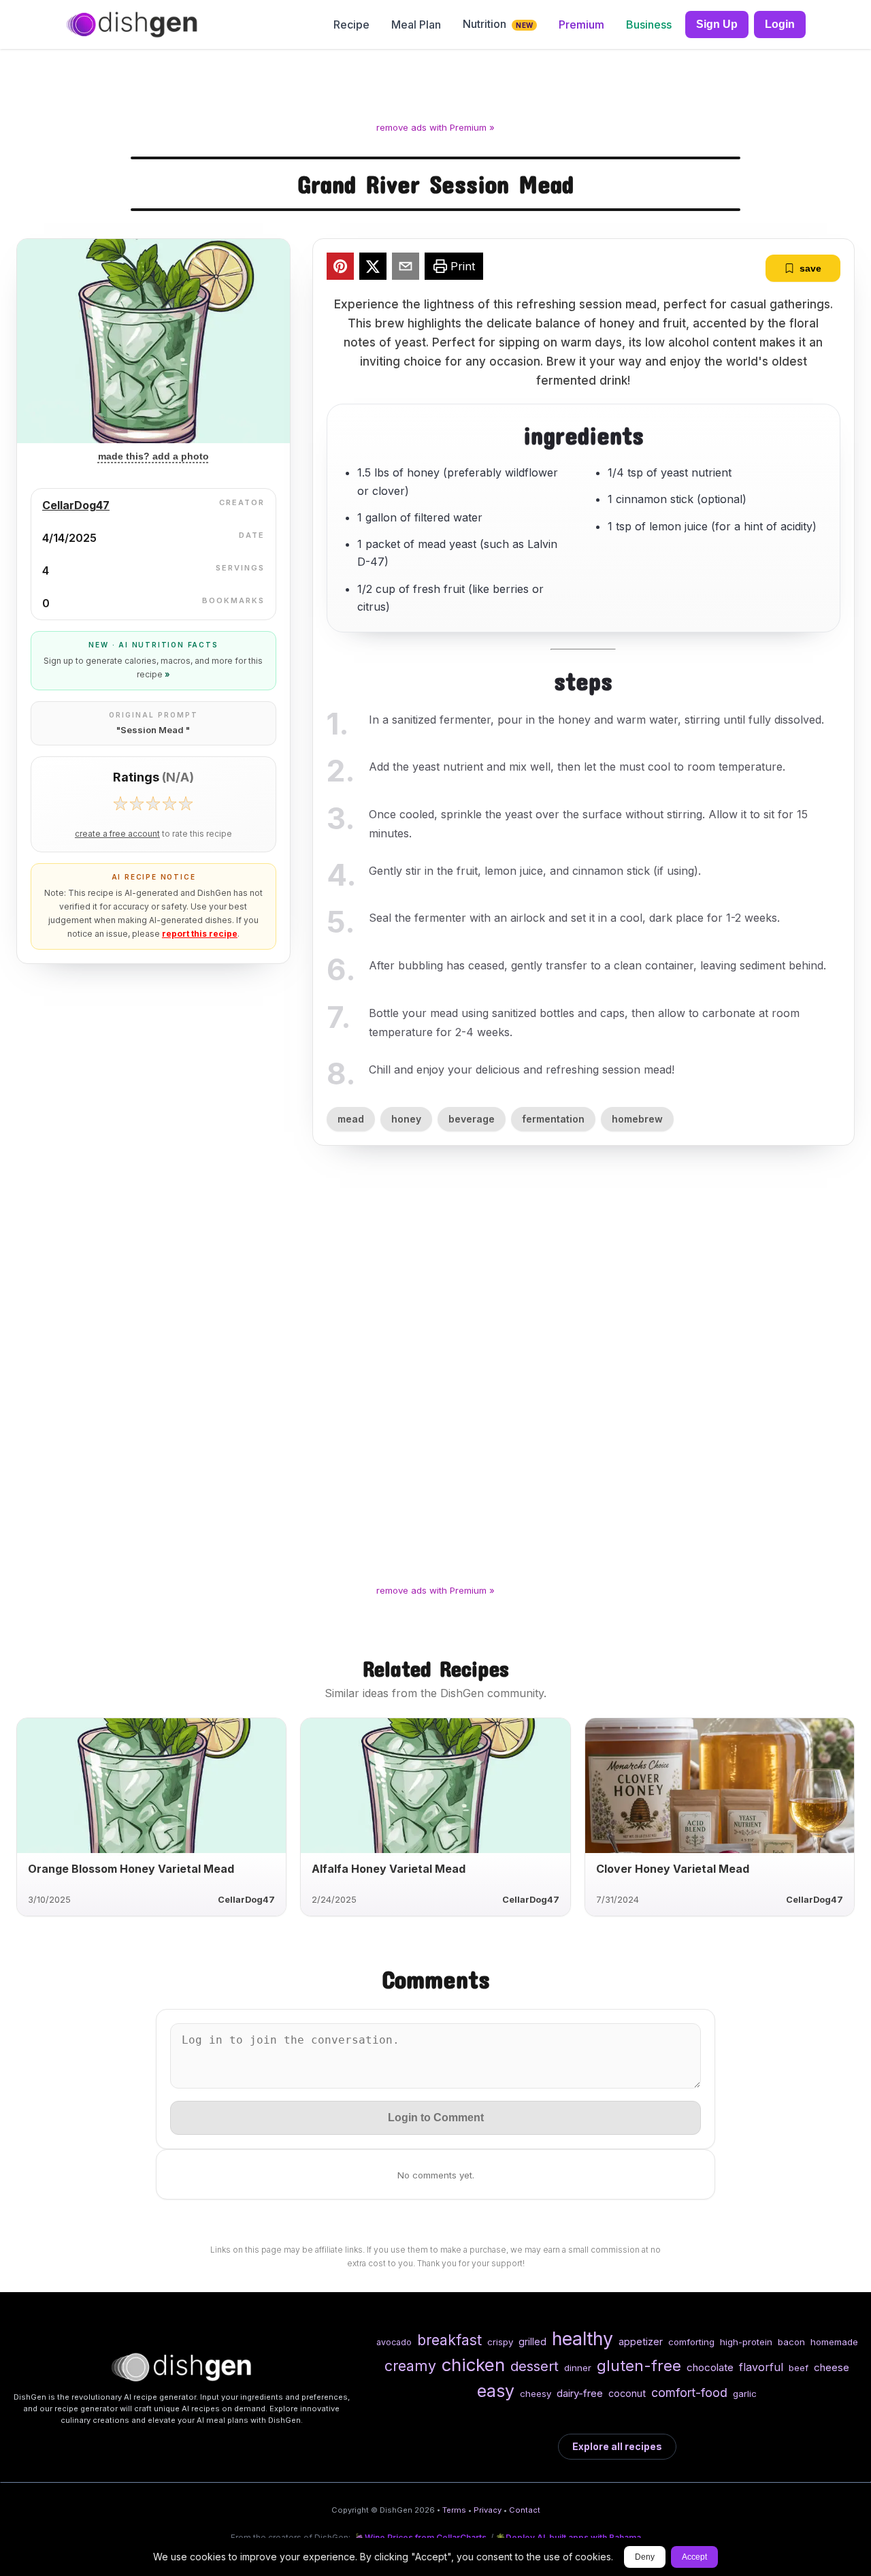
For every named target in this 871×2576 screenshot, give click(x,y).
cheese (832, 2367)
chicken (473, 2365)
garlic (745, 2394)
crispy (500, 2342)
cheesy (536, 2394)
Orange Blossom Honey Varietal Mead (131, 1869)
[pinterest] (340, 268)
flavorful (761, 2367)
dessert (535, 2366)
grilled (532, 2341)
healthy (582, 2338)
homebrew (637, 1119)
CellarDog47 (76, 505)
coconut (627, 2393)
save (810, 268)
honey (406, 1119)
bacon (791, 2342)
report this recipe (200, 934)
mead (351, 1119)
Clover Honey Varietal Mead (673, 1869)
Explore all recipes (617, 2446)
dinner (578, 2368)
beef (799, 2368)
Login (780, 24)
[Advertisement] (435, 88)
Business (649, 25)
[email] (406, 268)
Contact (525, 2510)
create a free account (117, 834)
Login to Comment (436, 2118)
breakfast (449, 2340)
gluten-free (639, 2365)
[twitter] (373, 268)
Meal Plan (416, 25)
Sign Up (717, 24)
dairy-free (580, 2393)
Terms (454, 2510)
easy (496, 2391)
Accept (694, 2557)
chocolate (710, 2367)
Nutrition (498, 24)
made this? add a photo (153, 456)
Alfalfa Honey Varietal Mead (389, 1869)
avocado (394, 2342)
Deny (645, 2557)
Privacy (488, 2510)
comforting (691, 2342)
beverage (472, 1119)
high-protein (746, 2342)
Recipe (351, 25)
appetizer (641, 2341)
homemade (834, 2342)
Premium (581, 25)
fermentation (553, 1119)
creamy (410, 2366)
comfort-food (689, 2393)
